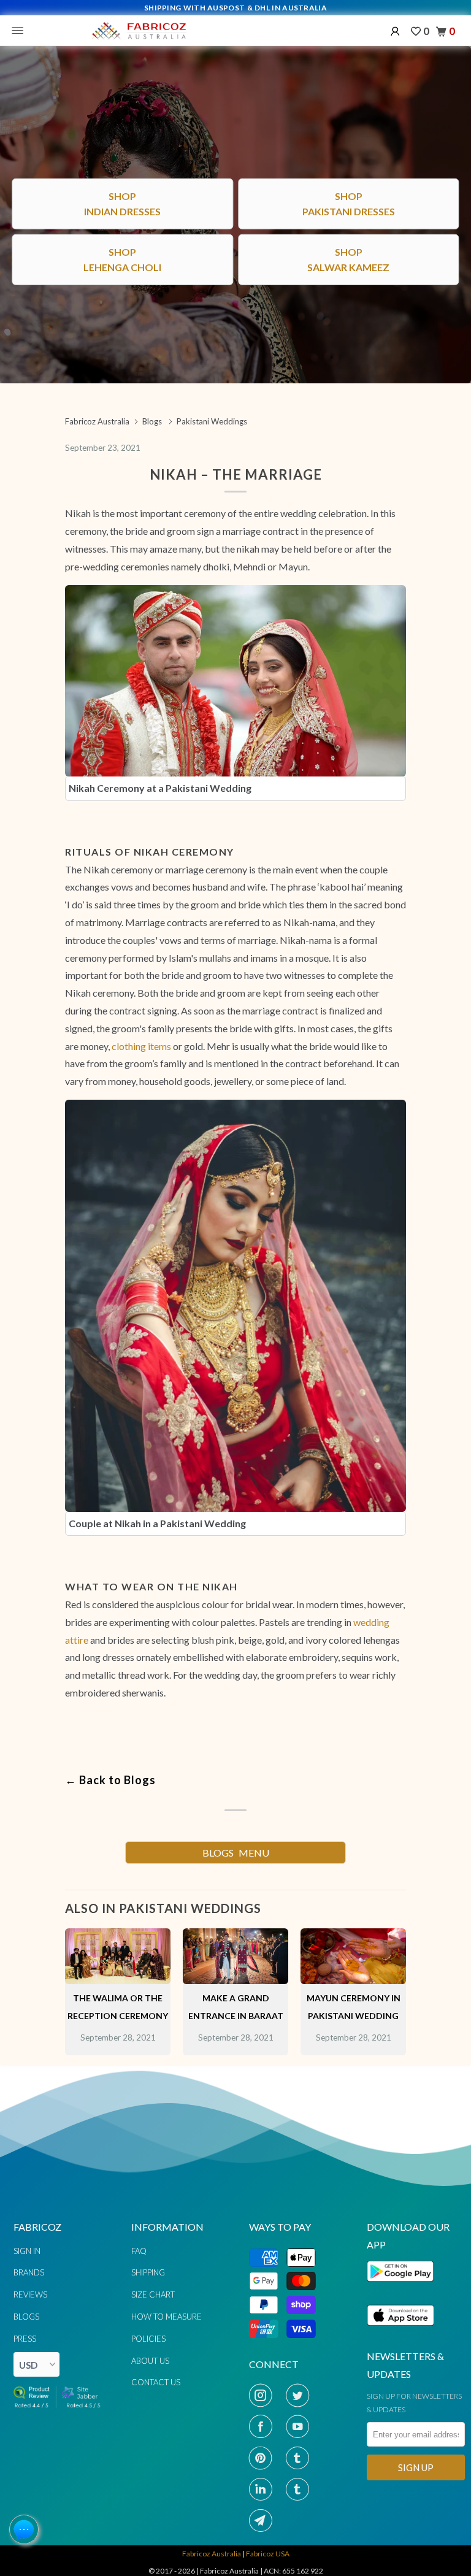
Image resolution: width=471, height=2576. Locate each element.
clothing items (141, 1046)
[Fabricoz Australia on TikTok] (301, 2489)
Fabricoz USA (268, 2554)
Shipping (148, 2272)
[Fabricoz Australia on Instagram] (264, 2395)
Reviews (30, 2294)
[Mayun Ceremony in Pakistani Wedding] (353, 1980)
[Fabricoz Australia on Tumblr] (301, 2458)
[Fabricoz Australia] (139, 31)
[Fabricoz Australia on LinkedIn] (264, 2489)
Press (25, 2339)
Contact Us (156, 2382)
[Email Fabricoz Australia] (264, 2520)
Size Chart (153, 2294)
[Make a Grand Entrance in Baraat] (235, 1980)
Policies (148, 2339)
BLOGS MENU (236, 1853)
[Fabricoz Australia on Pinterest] (264, 2458)
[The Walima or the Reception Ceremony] (118, 1980)
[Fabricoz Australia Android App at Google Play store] (404, 2289)
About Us (150, 2361)
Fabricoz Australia (212, 2554)
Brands (29, 2272)
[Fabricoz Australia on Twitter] (301, 2395)
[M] (21, 31)
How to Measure (167, 2317)
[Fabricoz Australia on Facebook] (264, 2426)
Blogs (26, 2317)
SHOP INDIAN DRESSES (236, 1616)
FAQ (139, 2251)
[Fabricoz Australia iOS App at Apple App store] (400, 2333)
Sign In (27, 2251)
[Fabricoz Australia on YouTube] (301, 2426)
